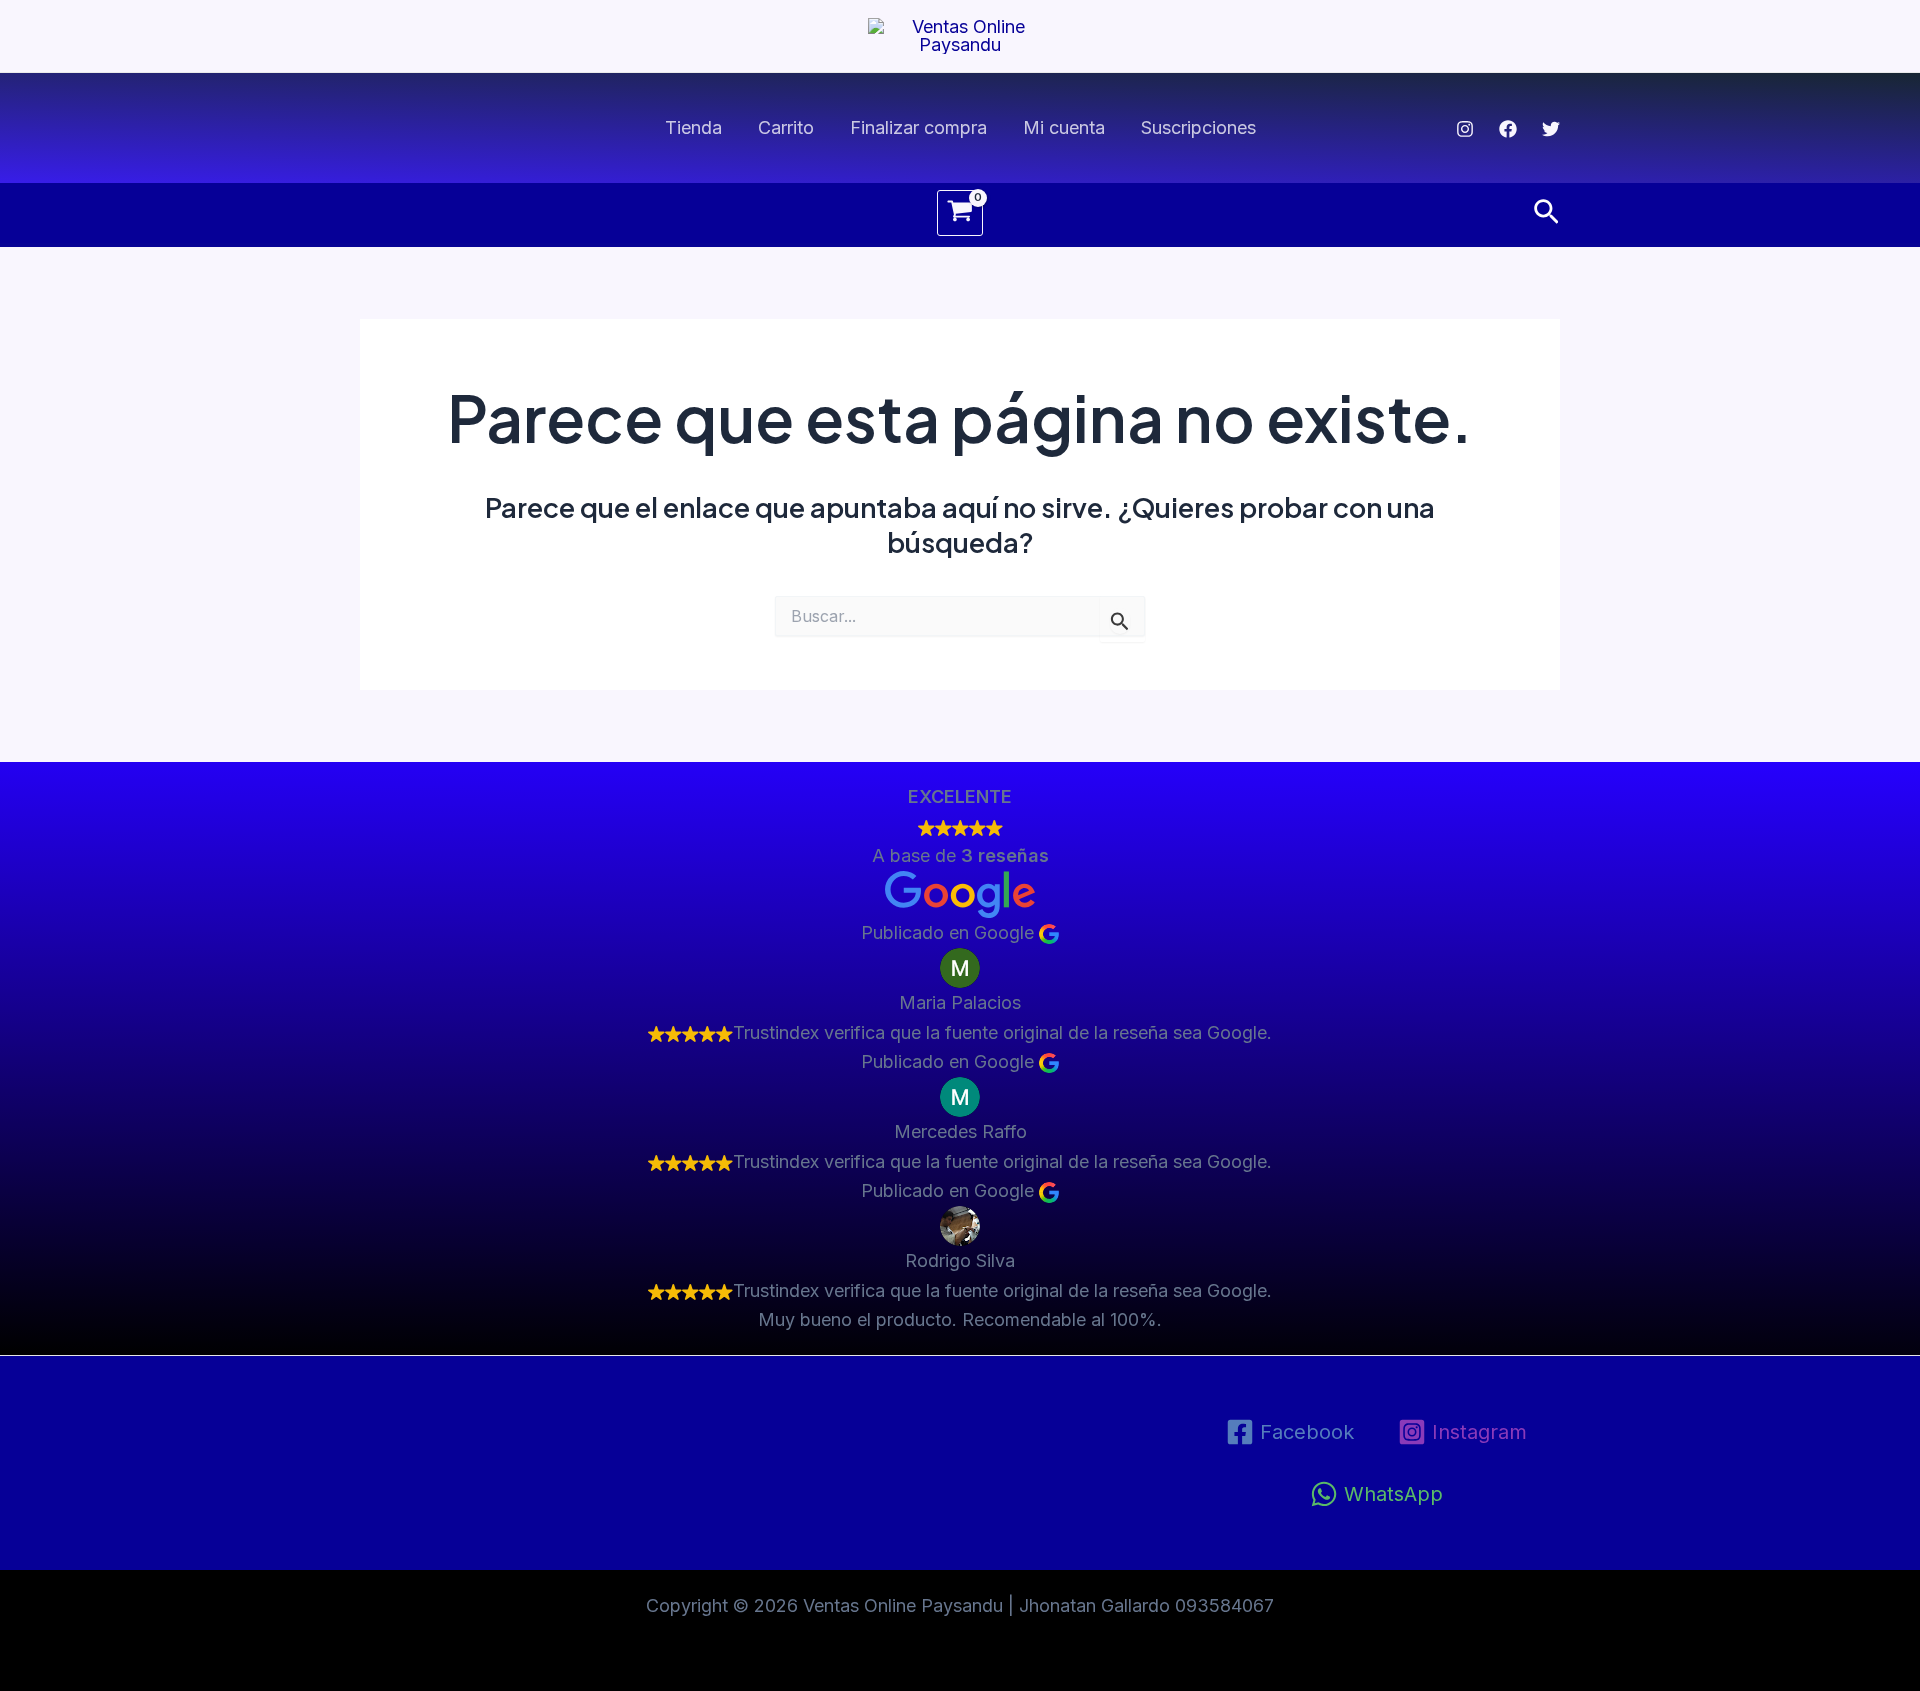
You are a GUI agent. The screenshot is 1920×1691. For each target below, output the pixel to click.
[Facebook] (1508, 129)
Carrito (786, 127)
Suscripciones (1198, 127)
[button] (1546, 213)
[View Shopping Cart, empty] (960, 213)
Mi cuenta (1064, 127)
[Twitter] (1551, 129)
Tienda (693, 127)
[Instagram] (1465, 129)
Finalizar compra (918, 127)
